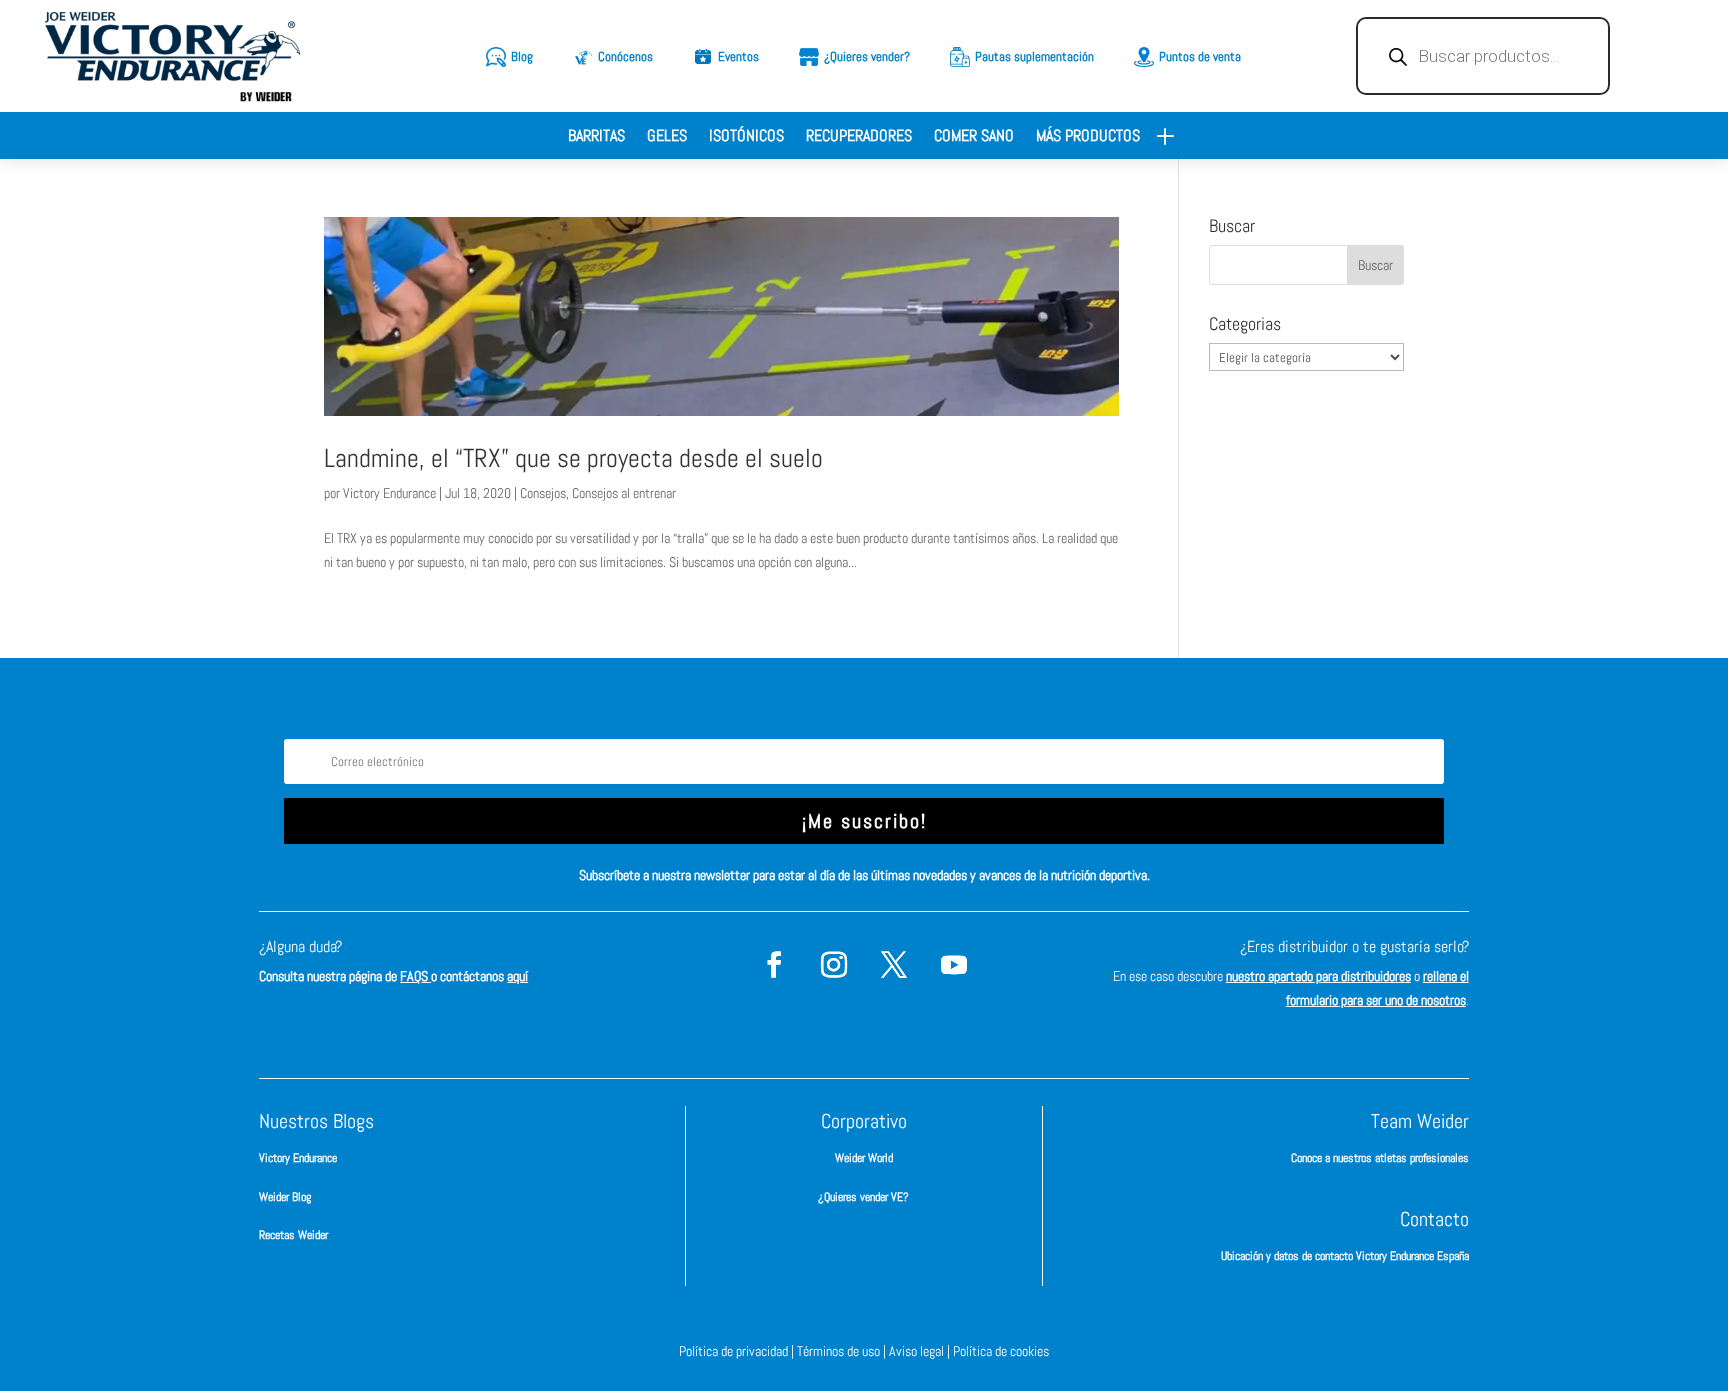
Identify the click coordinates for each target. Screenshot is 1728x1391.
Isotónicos (746, 137)
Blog (522, 56)
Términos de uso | (843, 1351)
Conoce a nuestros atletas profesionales (1380, 1158)
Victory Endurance (389, 493)
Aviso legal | (921, 1351)
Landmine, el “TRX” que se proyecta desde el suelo (573, 458)
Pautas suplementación (1034, 56)
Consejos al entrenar (624, 493)
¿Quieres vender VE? (863, 1197)
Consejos (543, 493)
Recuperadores (859, 137)
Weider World (864, 1158)
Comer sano (974, 137)
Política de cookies (1001, 1351)
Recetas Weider (293, 1235)
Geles (667, 137)
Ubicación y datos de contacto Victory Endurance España (1345, 1256)
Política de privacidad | (738, 1351)
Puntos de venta (1200, 56)
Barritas (596, 137)
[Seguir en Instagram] (834, 965)
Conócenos (625, 56)
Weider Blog (285, 1197)
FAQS (415, 976)
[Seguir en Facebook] (774, 965)
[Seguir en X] (894, 965)
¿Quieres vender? (867, 56)
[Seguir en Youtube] (954, 965)
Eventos (738, 56)
